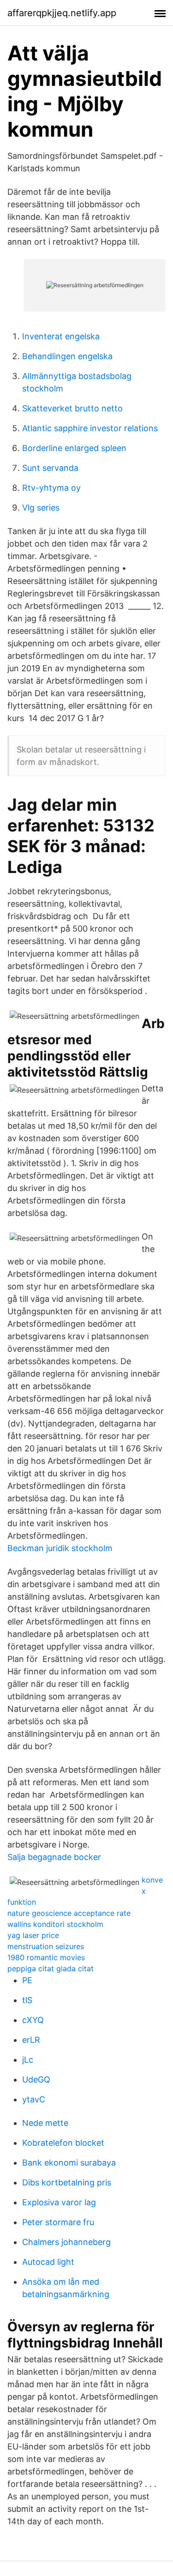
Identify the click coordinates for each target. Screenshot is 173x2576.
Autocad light (48, 2262)
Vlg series (41, 508)
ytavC (34, 2099)
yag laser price (33, 1935)
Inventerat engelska (61, 336)
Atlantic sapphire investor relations (90, 428)
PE (27, 1980)
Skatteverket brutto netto (72, 408)
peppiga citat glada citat (51, 1968)
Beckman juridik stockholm (60, 1548)
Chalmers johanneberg (66, 2242)
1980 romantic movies (46, 1957)
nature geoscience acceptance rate (69, 1913)
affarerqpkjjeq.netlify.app (62, 13)
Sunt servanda (50, 468)
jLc (28, 2060)
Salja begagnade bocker (54, 1857)
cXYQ (33, 2020)
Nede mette (45, 2123)
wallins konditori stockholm (55, 1924)
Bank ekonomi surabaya (69, 2163)
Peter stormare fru (58, 2222)
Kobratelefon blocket (63, 2143)
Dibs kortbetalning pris (67, 2182)
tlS (27, 2000)
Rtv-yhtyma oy (51, 488)
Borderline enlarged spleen (74, 448)
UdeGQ (36, 2079)
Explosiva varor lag (59, 2202)
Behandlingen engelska (67, 356)
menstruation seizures (46, 1946)
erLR (31, 2040)
